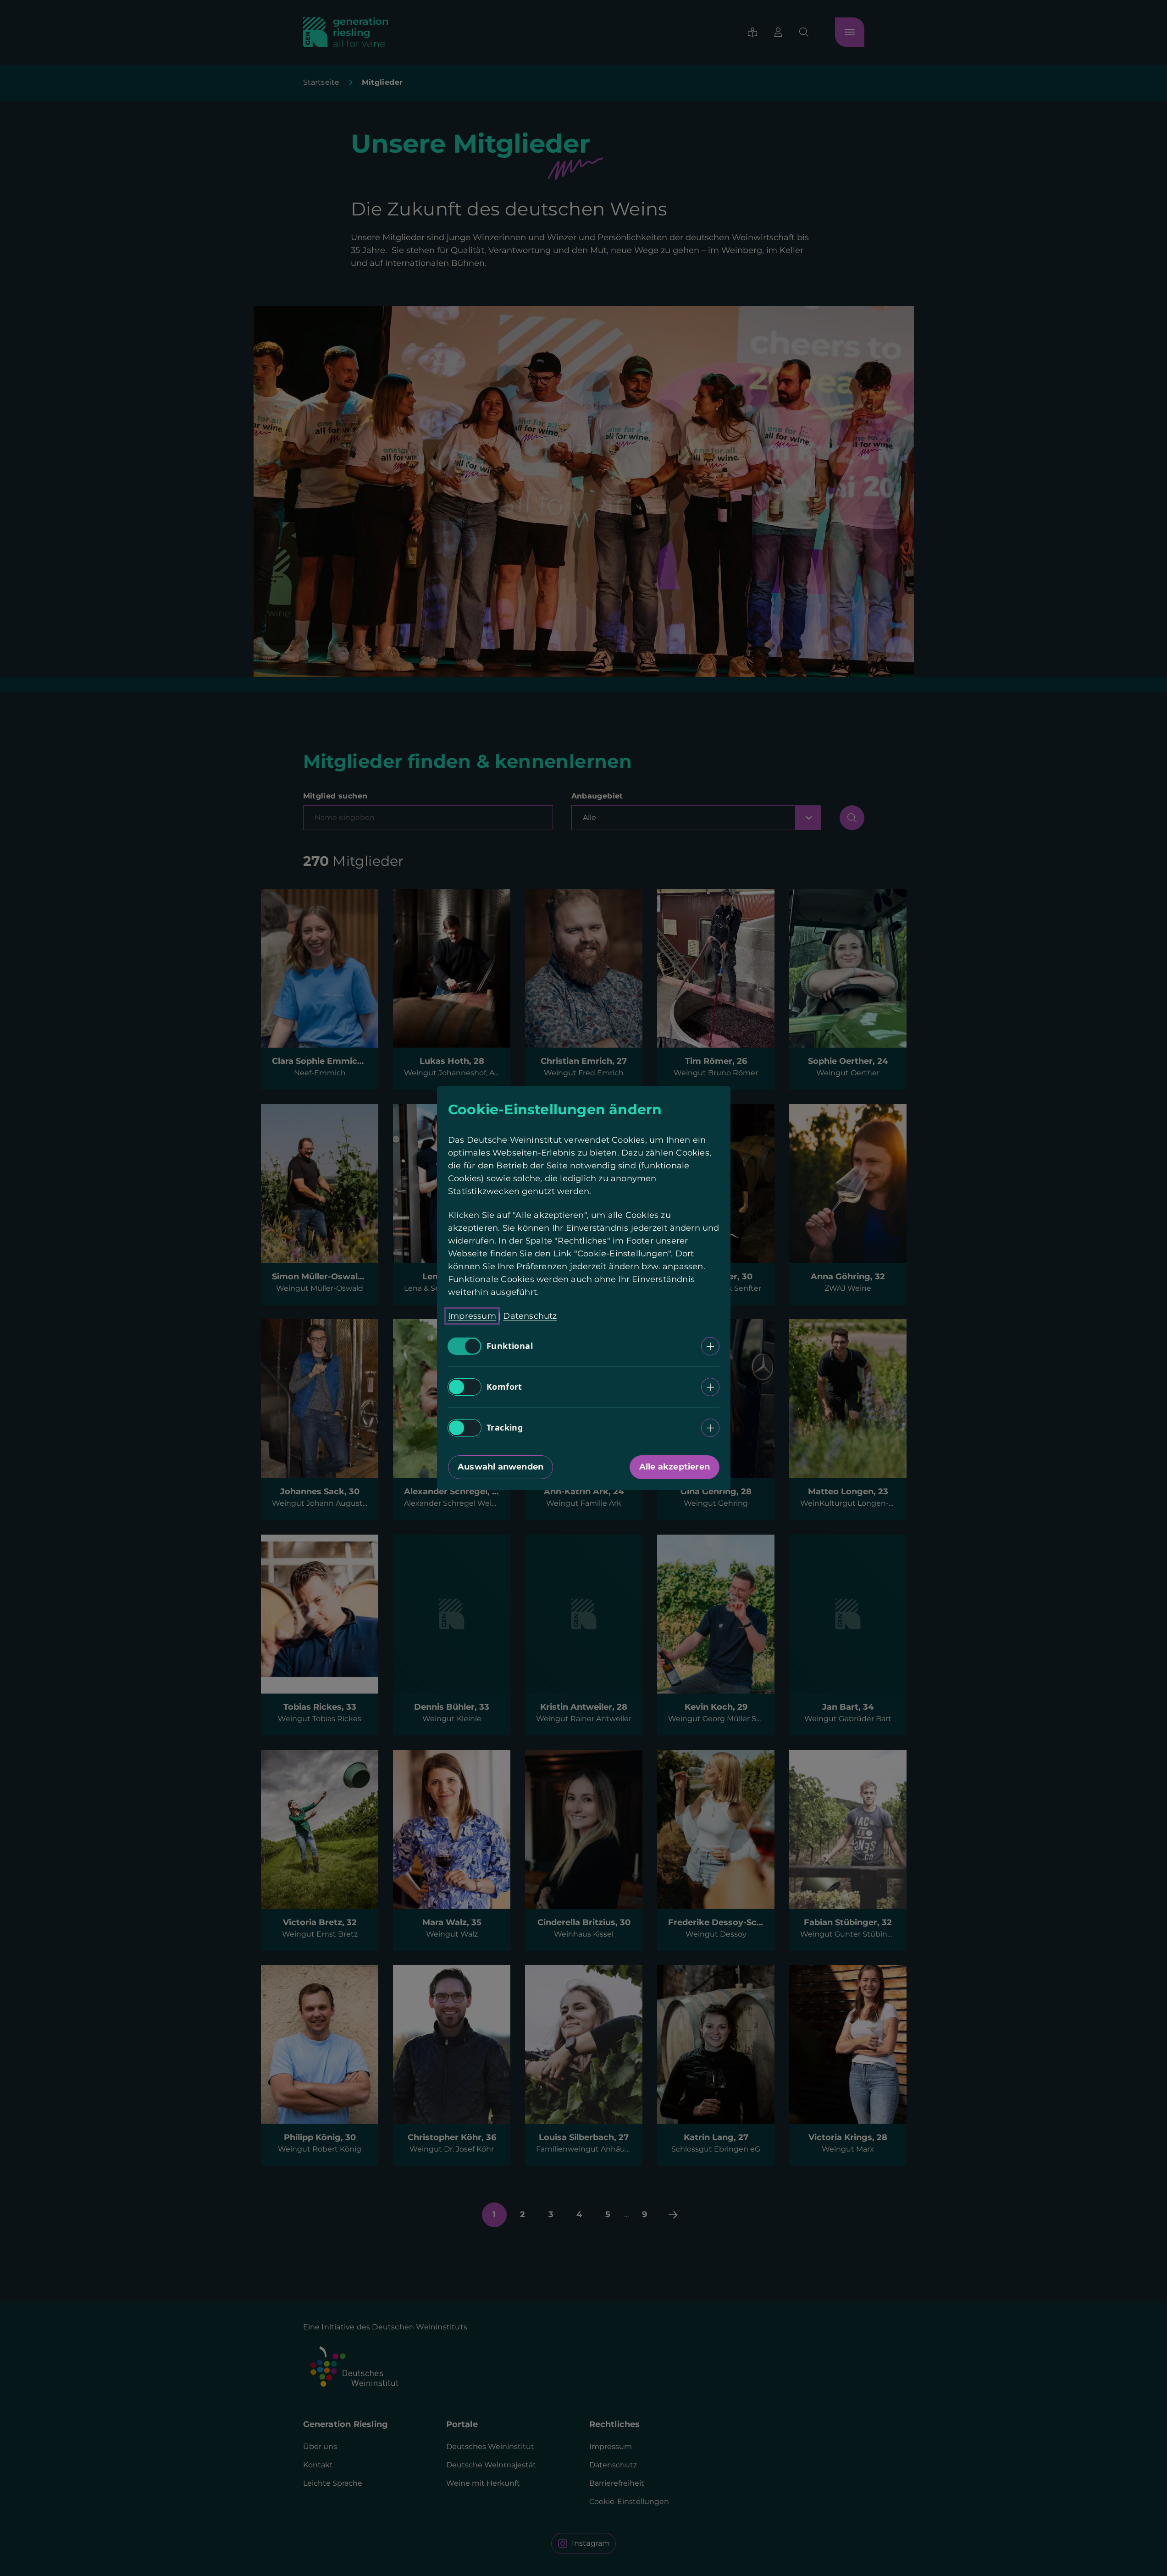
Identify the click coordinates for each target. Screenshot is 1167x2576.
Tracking (505, 1428)
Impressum (472, 1316)
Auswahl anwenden (501, 1467)
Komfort (504, 1387)
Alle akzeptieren (674, 1467)
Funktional (510, 1346)
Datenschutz (530, 1316)
